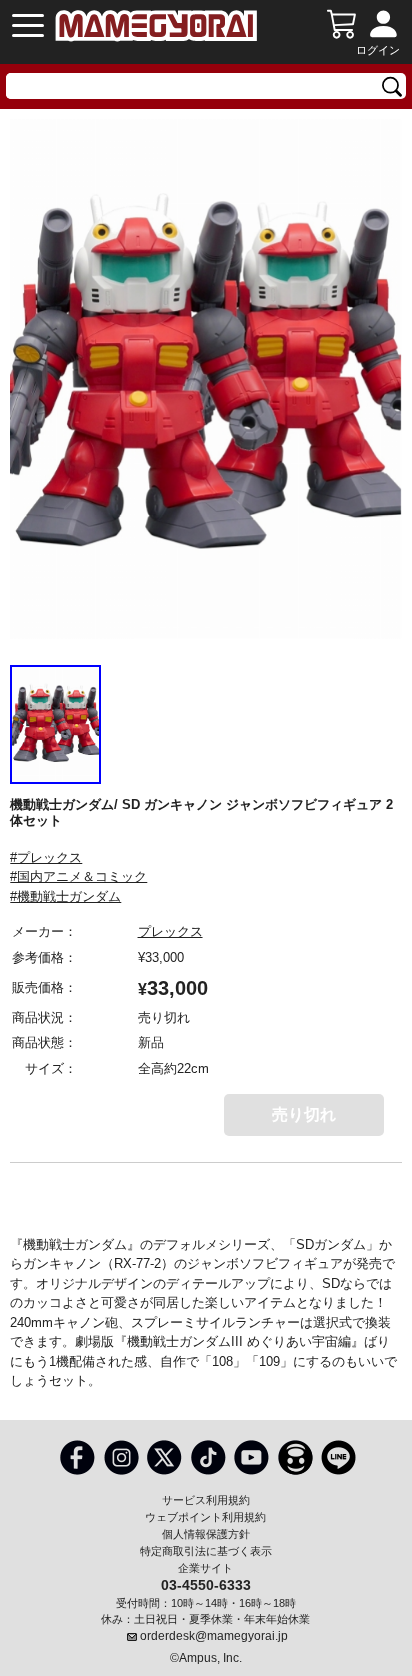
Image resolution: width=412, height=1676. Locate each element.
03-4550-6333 (206, 1584)
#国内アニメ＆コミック (78, 876)
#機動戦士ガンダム (65, 896)
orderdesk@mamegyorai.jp (214, 1636)
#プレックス (46, 857)
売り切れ (304, 1114)
